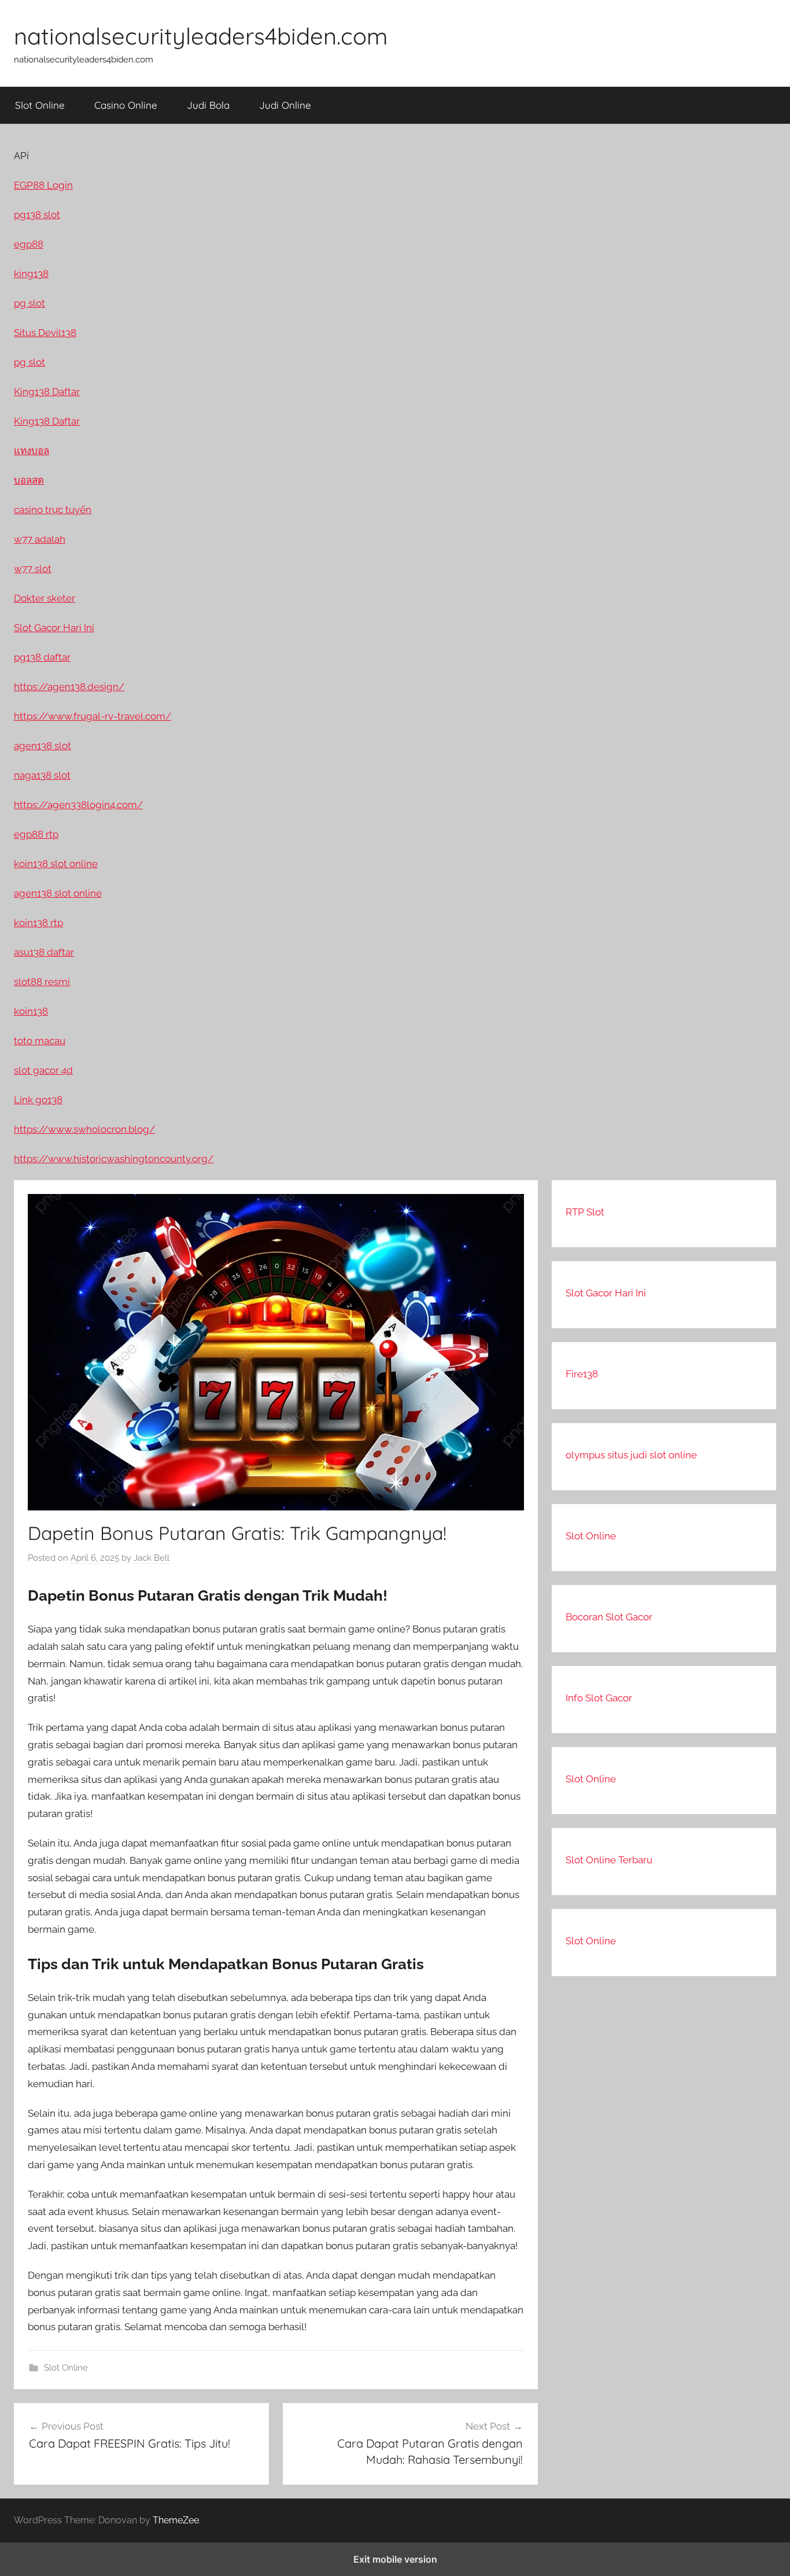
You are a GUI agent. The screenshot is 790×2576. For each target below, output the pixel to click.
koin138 (31, 1011)
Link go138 (38, 1100)
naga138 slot (42, 775)
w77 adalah (40, 539)
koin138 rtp (38, 923)
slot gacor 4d (43, 1070)
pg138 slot (37, 215)
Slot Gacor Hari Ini (606, 1293)
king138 (31, 274)
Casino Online (126, 105)
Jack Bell (152, 1558)
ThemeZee (176, 2520)
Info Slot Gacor (599, 1698)
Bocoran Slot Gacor (609, 1617)
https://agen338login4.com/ (78, 805)
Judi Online (285, 105)
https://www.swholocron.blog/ (84, 1129)
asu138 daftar (44, 952)
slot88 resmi (42, 982)
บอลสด (29, 480)
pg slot (29, 303)
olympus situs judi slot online (631, 1455)
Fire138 (582, 1374)
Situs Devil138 (45, 333)
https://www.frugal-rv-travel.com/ (93, 716)
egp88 (29, 244)
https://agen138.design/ (69, 687)
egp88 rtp (36, 834)
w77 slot (33, 569)
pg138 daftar (42, 657)
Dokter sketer (45, 598)
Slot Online (40, 105)
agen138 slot (43, 746)
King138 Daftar (47, 392)
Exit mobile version (395, 2559)
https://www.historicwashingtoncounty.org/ (114, 1159)
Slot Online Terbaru (609, 1860)
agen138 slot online (58, 893)
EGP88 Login (43, 185)
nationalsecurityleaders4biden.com (201, 36)
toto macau (40, 1041)
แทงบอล (32, 451)
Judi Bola (208, 105)
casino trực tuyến (53, 510)
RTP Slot (585, 1212)
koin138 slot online (56, 864)
